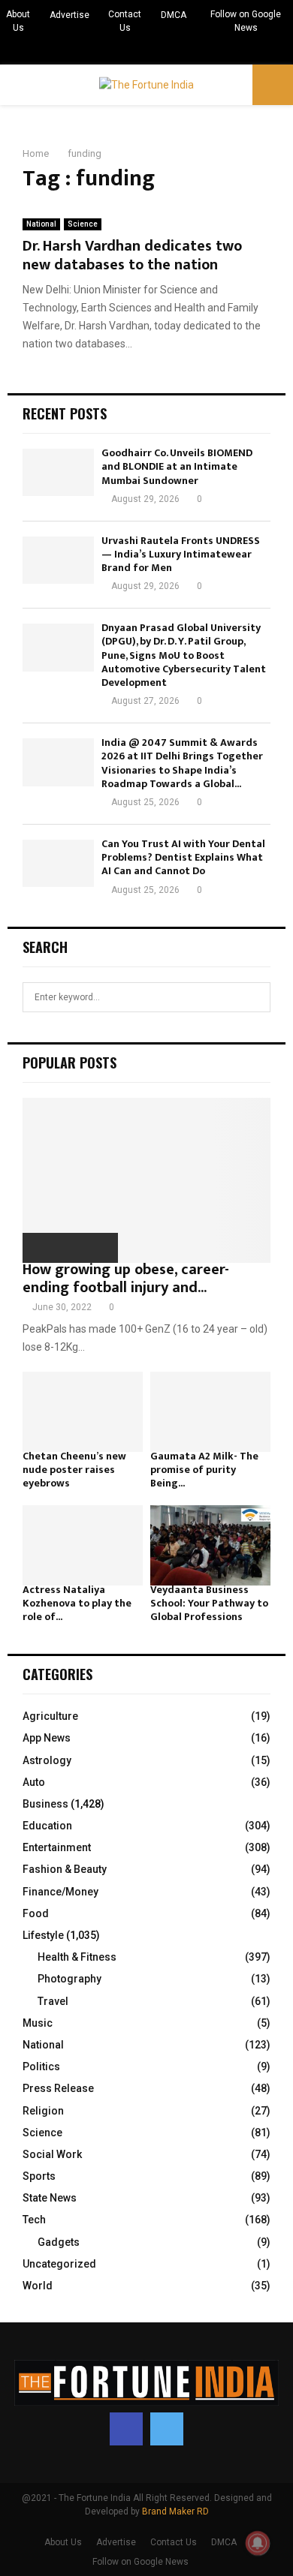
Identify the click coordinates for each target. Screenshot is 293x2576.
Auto (34, 1782)
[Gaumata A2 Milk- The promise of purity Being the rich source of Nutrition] (210, 1412)
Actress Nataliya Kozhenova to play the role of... (77, 1603)
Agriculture (50, 1716)
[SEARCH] (255, 997)
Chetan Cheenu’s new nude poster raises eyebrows (74, 1470)
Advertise (69, 15)
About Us (18, 21)
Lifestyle (43, 1935)
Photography (69, 1979)
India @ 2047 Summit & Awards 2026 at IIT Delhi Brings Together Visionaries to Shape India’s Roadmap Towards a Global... (182, 763)
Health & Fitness (77, 1957)
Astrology (47, 1760)
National (41, 224)
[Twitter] (167, 2429)
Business (45, 1804)
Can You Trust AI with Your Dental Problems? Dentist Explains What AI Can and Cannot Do (183, 857)
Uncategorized (59, 2264)
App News (47, 1738)
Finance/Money (60, 1892)
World (38, 2286)
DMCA (174, 15)
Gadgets (59, 2242)
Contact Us (125, 21)
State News (50, 2198)
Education (47, 1826)
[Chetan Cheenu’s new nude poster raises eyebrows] (83, 1412)
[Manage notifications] (258, 2543)
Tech (34, 2220)
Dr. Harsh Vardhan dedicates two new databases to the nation (132, 255)
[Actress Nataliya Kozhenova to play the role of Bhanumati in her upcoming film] (83, 1545)
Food (36, 1913)
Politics (41, 2067)
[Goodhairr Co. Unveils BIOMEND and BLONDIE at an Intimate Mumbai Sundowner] (58, 472)
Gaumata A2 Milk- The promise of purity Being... (204, 1470)
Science (83, 224)
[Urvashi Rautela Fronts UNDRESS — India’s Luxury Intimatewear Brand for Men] (58, 560)
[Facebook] (126, 2429)
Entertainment (57, 1847)
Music (38, 2023)
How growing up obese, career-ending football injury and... (126, 1279)
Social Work (52, 2154)
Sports (39, 2176)
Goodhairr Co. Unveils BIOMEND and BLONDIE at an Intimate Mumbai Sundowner (177, 466)
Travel (53, 2001)
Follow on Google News (246, 21)
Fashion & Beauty (65, 1869)
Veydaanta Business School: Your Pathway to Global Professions (209, 1603)
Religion (43, 2111)
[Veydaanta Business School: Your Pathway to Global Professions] (210, 1545)
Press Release (58, 2088)
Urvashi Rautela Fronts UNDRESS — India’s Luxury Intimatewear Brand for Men (181, 554)
